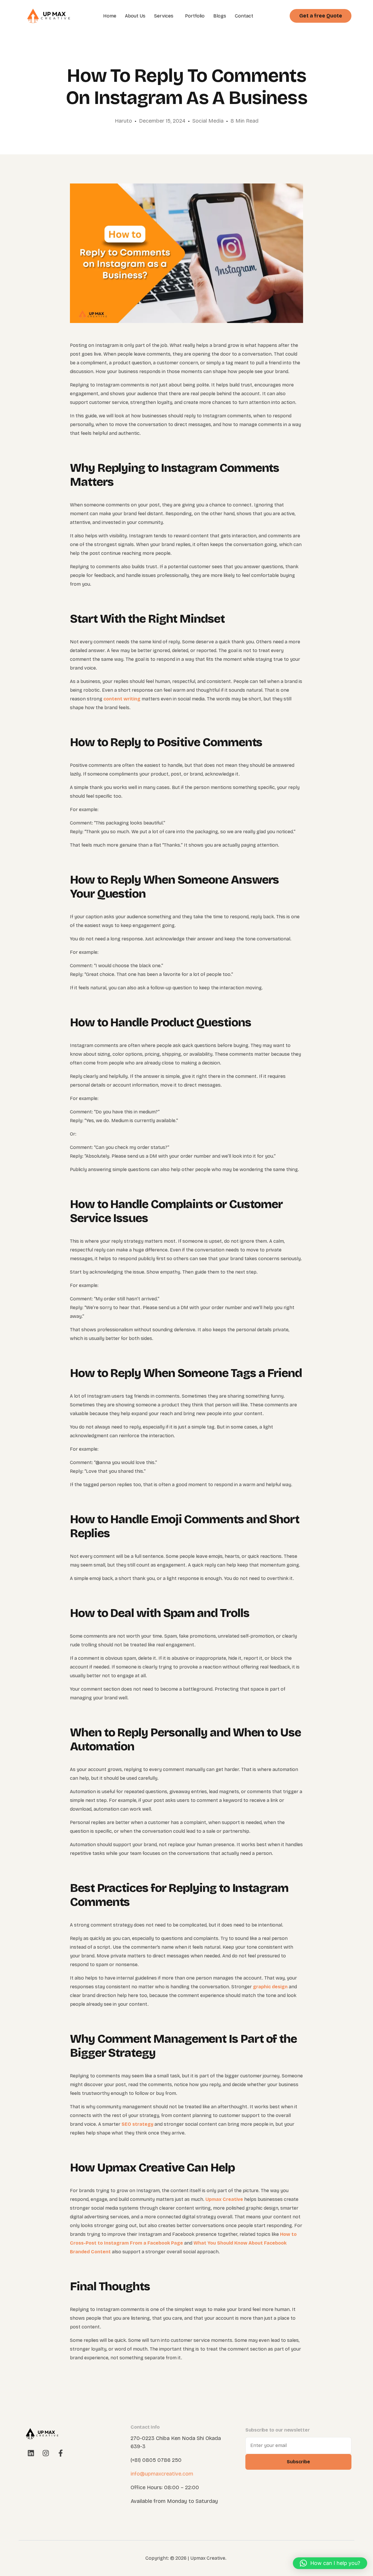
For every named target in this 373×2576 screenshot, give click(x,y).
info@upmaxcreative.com (162, 2474)
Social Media (208, 121)
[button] (330, 2563)
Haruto (123, 121)
